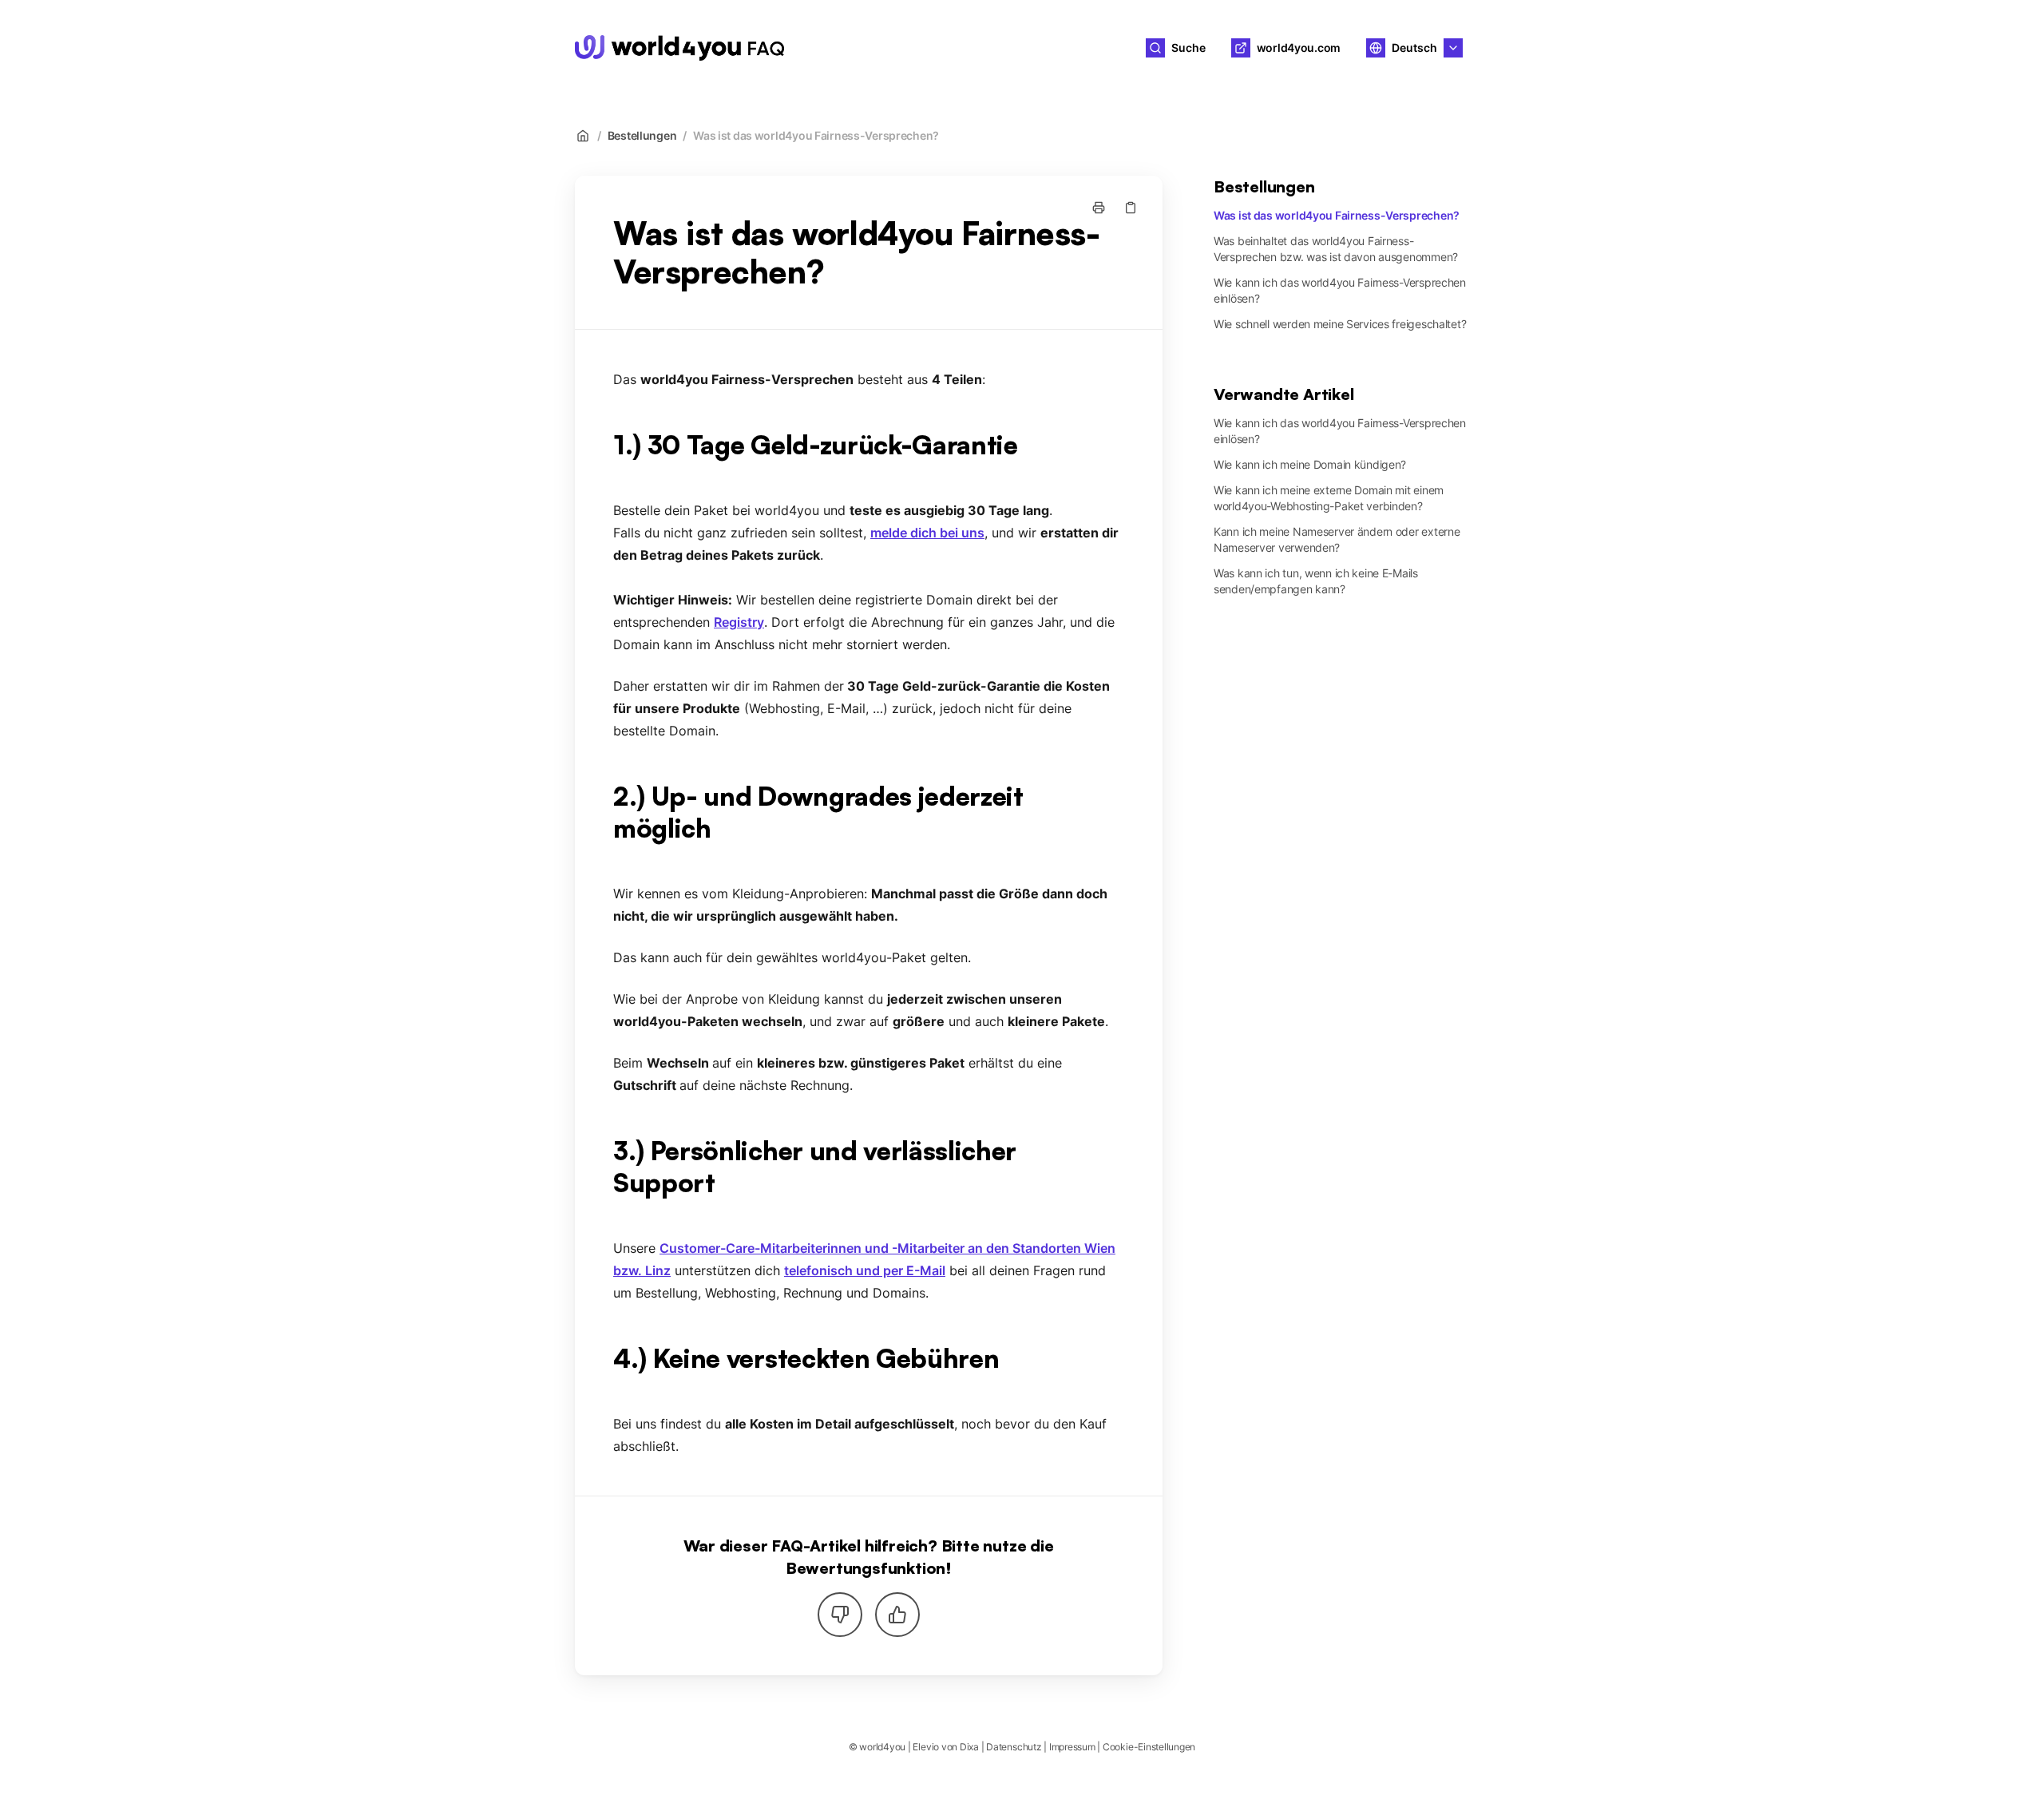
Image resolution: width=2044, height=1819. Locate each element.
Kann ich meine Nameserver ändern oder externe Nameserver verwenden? (1337, 539)
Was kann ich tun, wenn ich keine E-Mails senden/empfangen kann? (1316, 581)
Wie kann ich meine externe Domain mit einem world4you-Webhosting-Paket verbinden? (1329, 498)
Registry (739, 622)
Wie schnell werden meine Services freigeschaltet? (1340, 324)
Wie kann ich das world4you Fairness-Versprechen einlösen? (1340, 290)
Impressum (1072, 1747)
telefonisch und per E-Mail (865, 1270)
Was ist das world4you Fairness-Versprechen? (816, 135)
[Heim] (679, 48)
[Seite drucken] (1099, 208)
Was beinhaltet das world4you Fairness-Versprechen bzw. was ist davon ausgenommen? (1336, 249)
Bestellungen (642, 135)
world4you (852, 48)
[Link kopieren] (1131, 208)
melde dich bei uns (927, 533)
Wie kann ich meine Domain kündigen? (1310, 464)
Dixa (969, 1747)
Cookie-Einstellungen (1149, 1747)
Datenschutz (1014, 1747)
